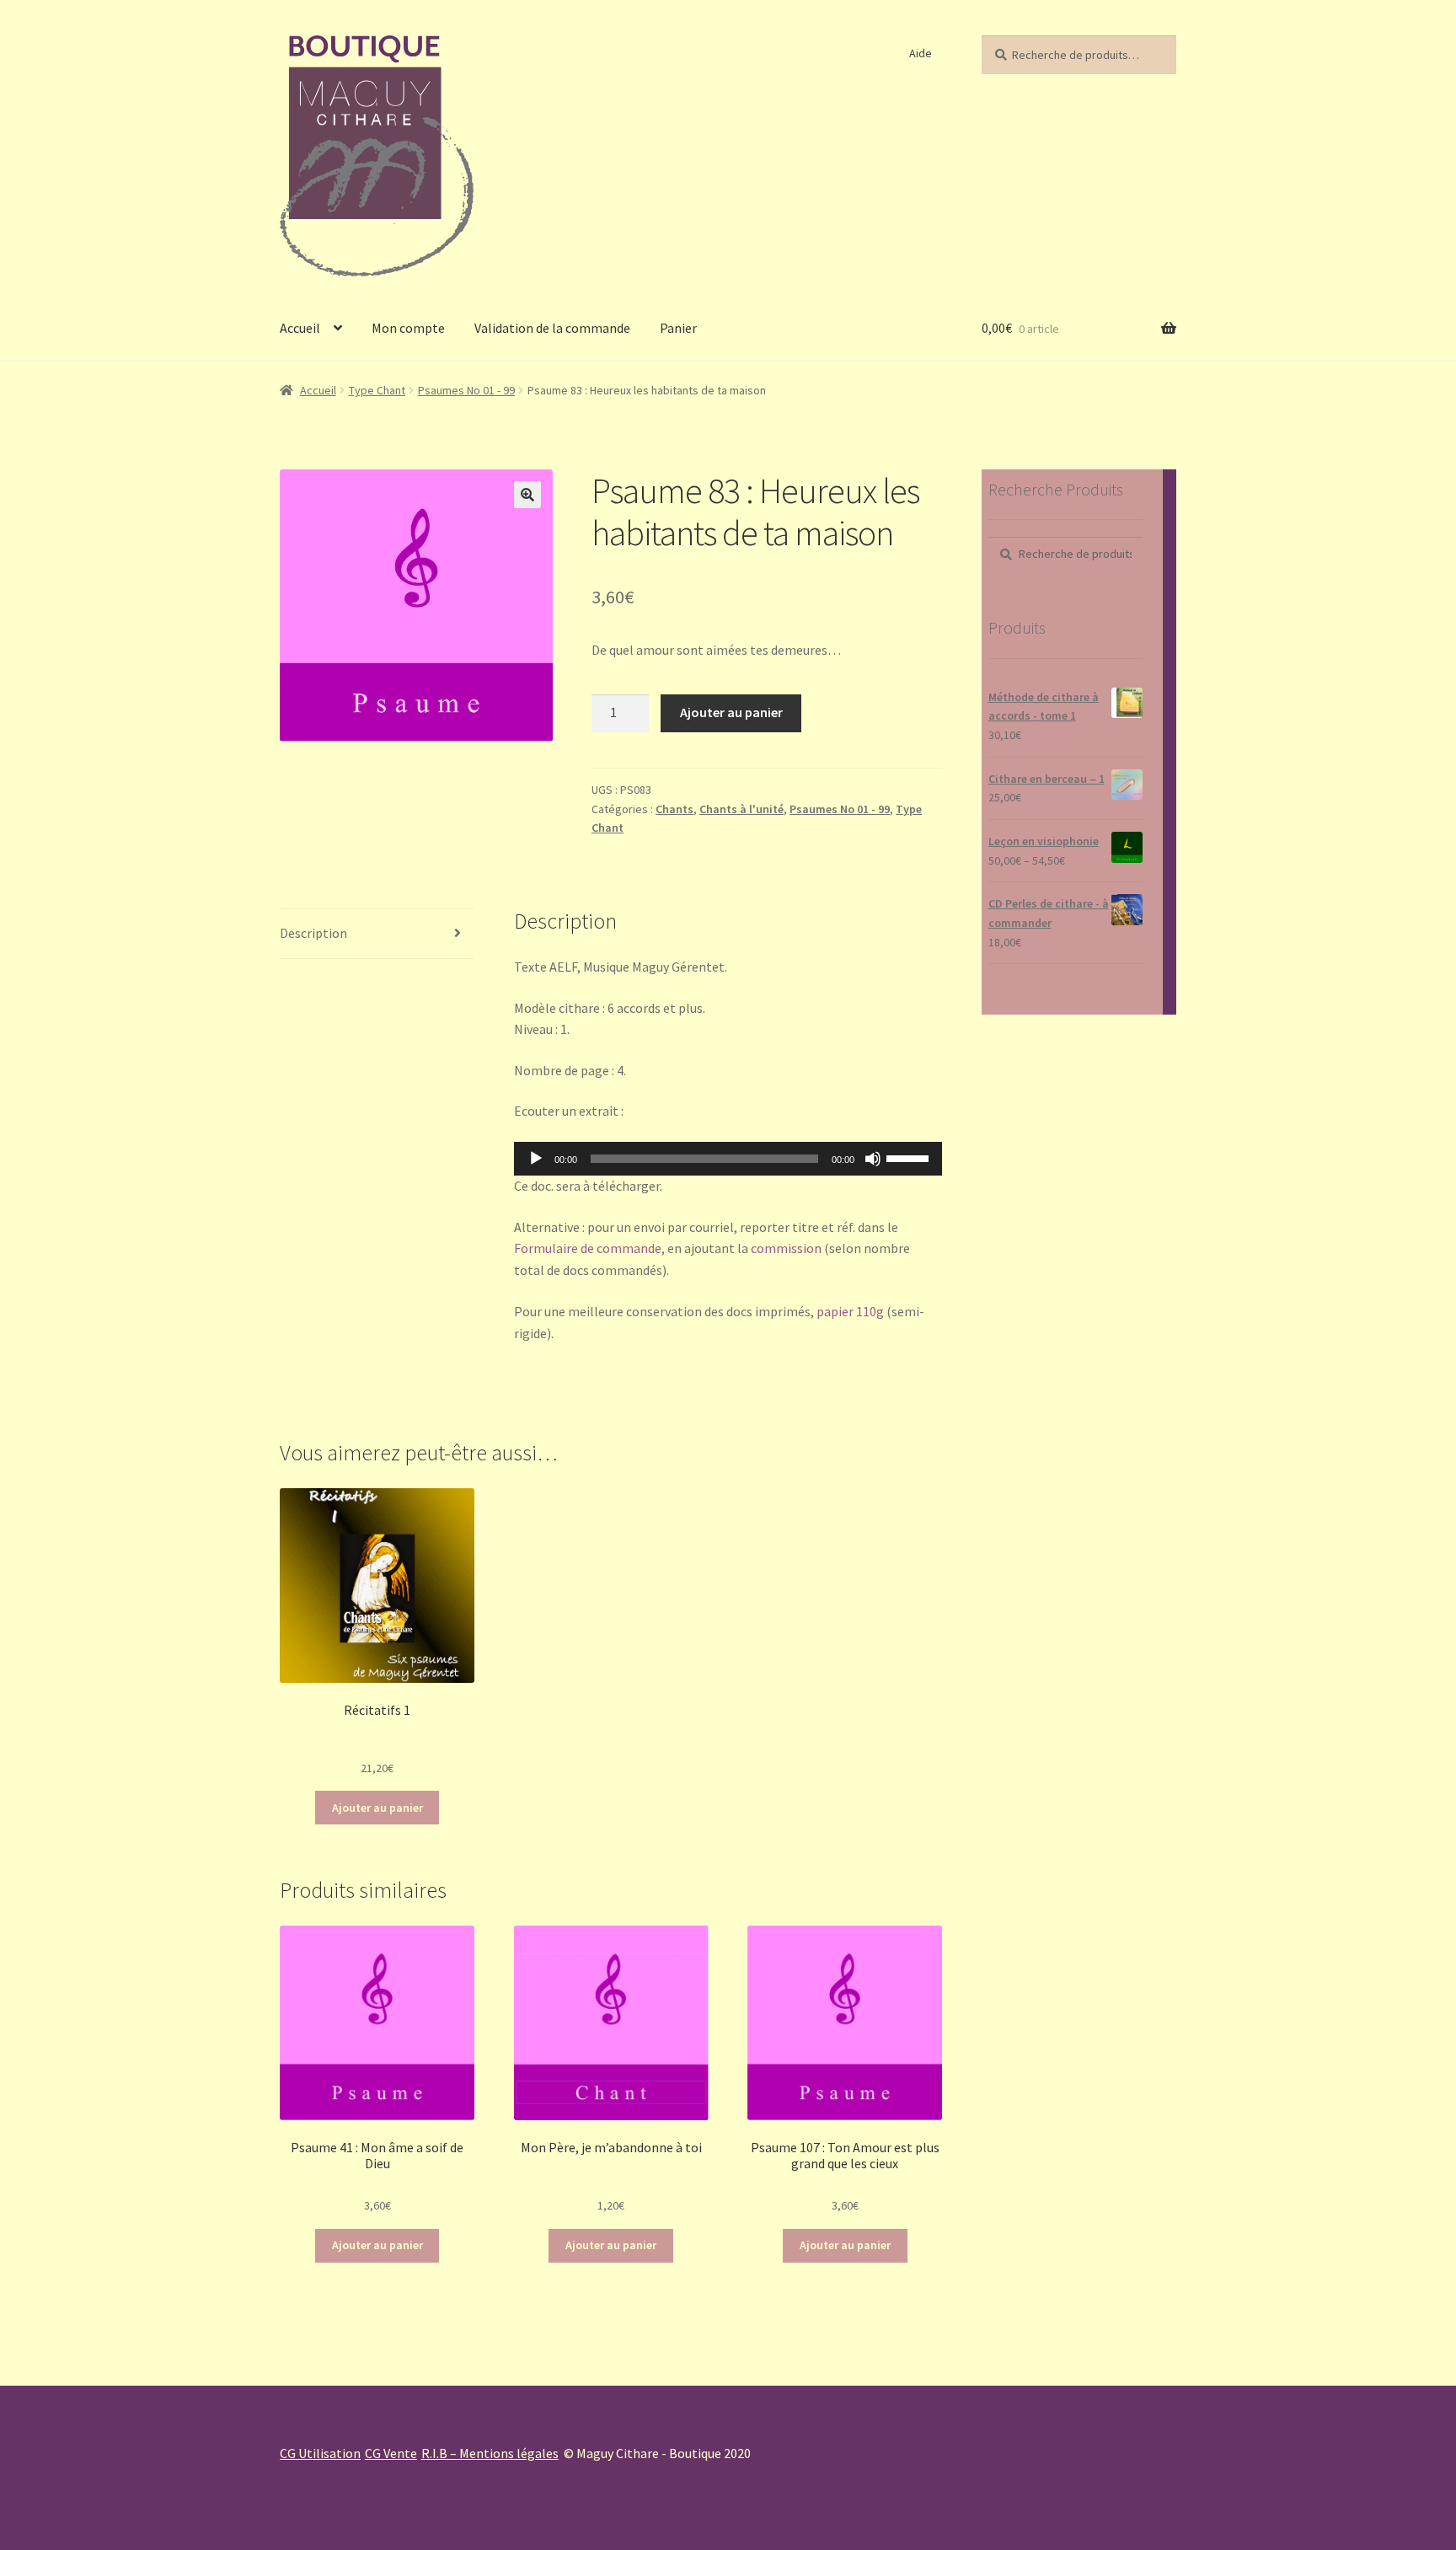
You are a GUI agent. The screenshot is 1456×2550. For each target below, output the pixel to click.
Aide (921, 53)
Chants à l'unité (741, 809)
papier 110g (850, 1311)
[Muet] (873, 1159)
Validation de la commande (552, 328)
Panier (678, 328)
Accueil (300, 328)
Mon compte (408, 328)
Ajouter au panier (731, 712)
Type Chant (377, 390)
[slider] (910, 1157)
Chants (674, 809)
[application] (728, 1159)
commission (786, 1248)
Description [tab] (313, 933)
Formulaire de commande (588, 1248)
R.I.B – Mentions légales (490, 2453)
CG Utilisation (320, 2453)
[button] (527, 495)
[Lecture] (536, 1159)
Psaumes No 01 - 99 (466, 390)
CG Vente (391, 2453)
